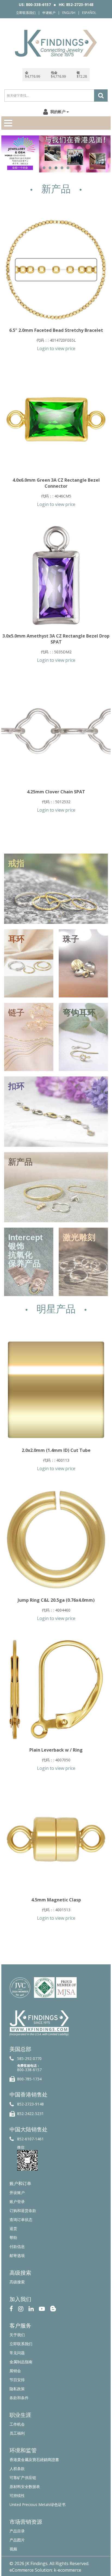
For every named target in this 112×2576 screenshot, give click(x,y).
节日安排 (17, 2380)
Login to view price (56, 348)
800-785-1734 (29, 2079)
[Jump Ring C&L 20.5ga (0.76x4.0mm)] (56, 1540)
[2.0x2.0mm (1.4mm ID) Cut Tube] (56, 1390)
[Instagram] (21, 2308)
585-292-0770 (29, 2058)
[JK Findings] (56, 43)
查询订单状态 (21, 2220)
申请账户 (49, 13)
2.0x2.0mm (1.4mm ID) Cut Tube (56, 1450)
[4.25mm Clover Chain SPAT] (56, 731)
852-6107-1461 (30, 2139)
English (69, 13)
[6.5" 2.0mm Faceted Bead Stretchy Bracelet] (56, 270)
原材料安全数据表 (25, 2487)
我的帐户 (58, 112)
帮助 (13, 2237)
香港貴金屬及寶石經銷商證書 (34, 2460)
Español (89, 13)
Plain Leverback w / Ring (56, 1750)
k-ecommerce (68, 2570)
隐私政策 (17, 2389)
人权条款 (17, 2469)
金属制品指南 (21, 2362)
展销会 (15, 2371)
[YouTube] (42, 2308)
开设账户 (17, 2193)
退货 (13, 2228)
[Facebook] (11, 2308)
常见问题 (17, 2353)
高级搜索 (17, 2282)
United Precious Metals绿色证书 (38, 2504)
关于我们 (17, 2335)
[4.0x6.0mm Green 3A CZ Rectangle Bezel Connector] (56, 420)
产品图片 (17, 2540)
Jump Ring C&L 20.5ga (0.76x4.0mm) (56, 1600)
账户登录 (17, 2202)
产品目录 (17, 2531)
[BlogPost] (53, 2308)
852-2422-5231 (30, 2114)
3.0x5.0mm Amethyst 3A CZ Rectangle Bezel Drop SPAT (56, 639)
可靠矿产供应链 (23, 2478)
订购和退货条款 (23, 2211)
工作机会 (17, 2424)
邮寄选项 (17, 2255)
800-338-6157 (29, 2070)
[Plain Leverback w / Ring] (56, 1689)
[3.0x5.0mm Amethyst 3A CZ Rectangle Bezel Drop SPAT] (56, 575)
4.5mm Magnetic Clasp (56, 1900)
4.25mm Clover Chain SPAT (56, 792)
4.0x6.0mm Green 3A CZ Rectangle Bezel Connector (56, 483)
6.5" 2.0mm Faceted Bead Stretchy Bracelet (56, 330)
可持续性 (17, 2495)
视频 (13, 2549)
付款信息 (17, 2246)
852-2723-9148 (30, 2104)
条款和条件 (19, 2398)
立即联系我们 (26, 13)
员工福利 (17, 2433)
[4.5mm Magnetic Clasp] (56, 1839)
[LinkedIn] (31, 2308)
